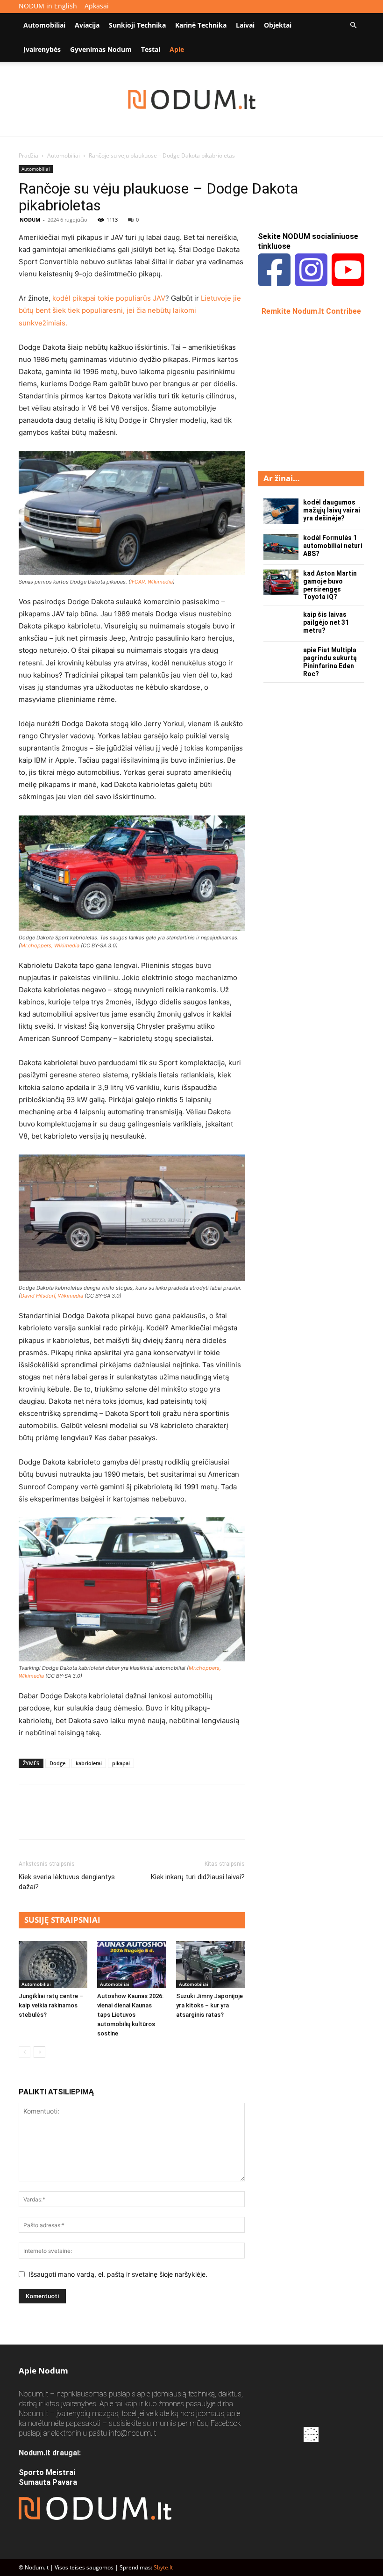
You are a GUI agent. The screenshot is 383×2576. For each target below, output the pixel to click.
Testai (151, 49)
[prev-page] (25, 2052)
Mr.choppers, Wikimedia (50, 945)
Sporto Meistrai (47, 2472)
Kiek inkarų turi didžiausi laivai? (198, 1877)
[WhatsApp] (92, 1820)
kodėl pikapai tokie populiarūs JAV (109, 298)
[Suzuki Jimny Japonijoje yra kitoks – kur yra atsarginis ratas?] (210, 1965)
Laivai (245, 25)
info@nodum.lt (132, 2433)
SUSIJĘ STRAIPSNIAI (62, 1920)
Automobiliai (44, 25)
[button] (353, 25)
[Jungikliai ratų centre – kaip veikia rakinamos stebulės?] (53, 1965)
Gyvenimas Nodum (101, 49)
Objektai (278, 25)
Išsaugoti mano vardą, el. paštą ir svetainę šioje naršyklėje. (118, 2274)
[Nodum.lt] (192, 100)
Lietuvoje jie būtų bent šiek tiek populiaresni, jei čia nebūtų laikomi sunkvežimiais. (130, 310)
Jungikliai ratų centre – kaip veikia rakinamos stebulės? (51, 2005)
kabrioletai (89, 1763)
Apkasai (97, 6)
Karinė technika (201, 25)
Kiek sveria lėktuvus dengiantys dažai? (67, 1882)
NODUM (30, 220)
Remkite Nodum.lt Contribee (311, 311)
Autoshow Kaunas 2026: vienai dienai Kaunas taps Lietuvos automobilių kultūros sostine (130, 2015)
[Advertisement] (320, 392)
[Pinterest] (71, 1820)
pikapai (121, 1763)
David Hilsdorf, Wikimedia (52, 1296)
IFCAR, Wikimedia (152, 582)
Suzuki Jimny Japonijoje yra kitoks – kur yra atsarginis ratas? (209, 2005)
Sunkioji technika (137, 25)
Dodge (57, 1763)
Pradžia (28, 155)
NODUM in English (48, 6)
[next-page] (39, 2052)
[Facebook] (28, 1820)
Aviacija (87, 25)
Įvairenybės (42, 49)
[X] (50, 1820)
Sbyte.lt (163, 2567)
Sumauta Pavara (48, 2482)
